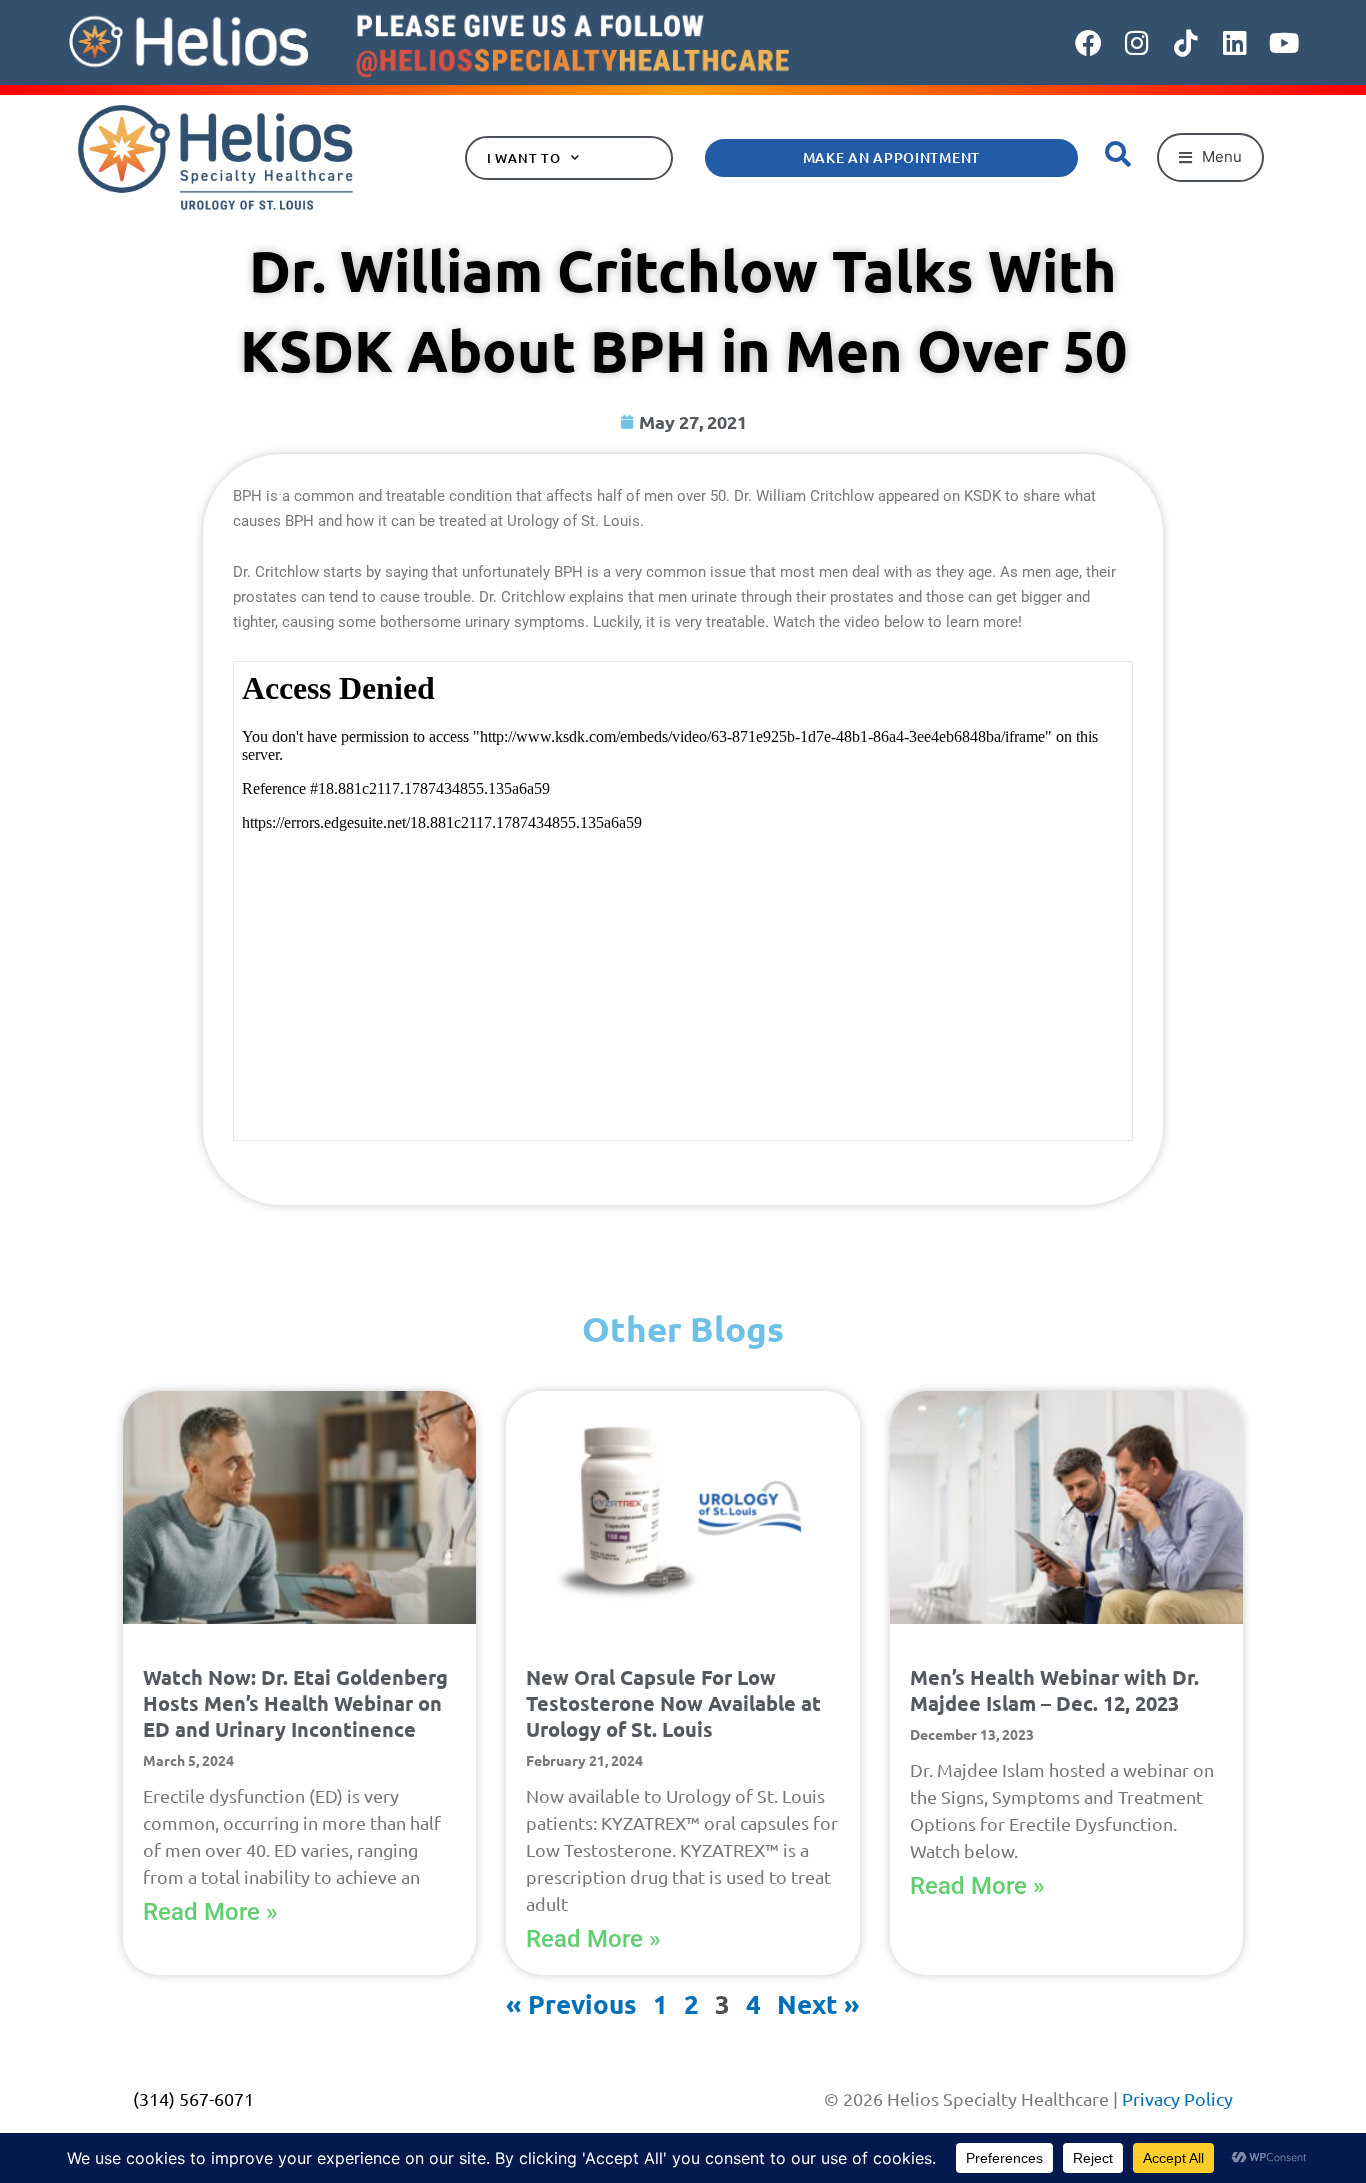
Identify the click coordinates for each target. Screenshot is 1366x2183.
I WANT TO (524, 158)
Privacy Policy (1177, 2098)
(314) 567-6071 (193, 2098)
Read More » (210, 1912)
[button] (1210, 157)
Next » (818, 2003)
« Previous (571, 2003)
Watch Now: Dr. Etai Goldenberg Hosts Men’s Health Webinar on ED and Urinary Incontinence (295, 1703)
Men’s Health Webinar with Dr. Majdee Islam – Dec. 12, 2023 (1054, 1690)
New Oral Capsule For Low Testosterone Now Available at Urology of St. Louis (673, 1703)
